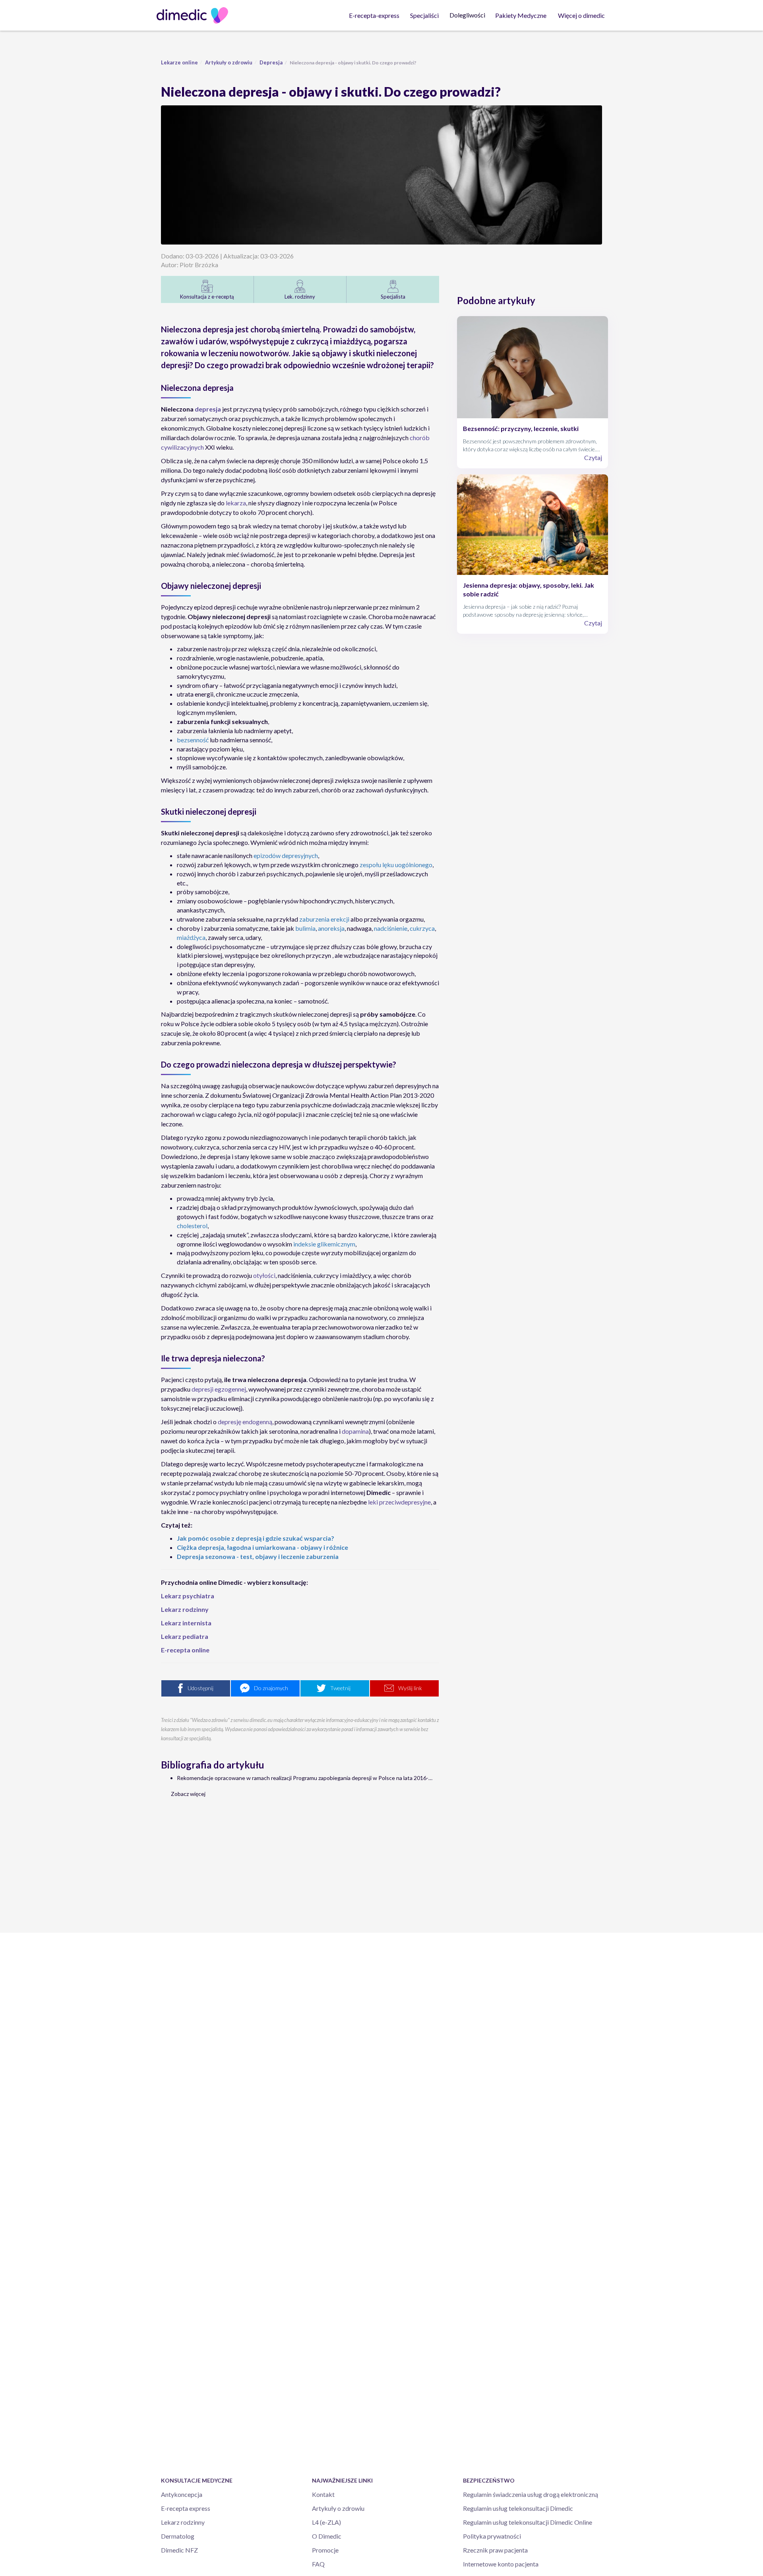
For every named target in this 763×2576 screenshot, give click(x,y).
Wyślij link (410, 1688)
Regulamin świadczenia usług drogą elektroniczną (531, 2494)
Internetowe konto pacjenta (501, 2564)
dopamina (355, 1431)
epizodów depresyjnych (286, 855)
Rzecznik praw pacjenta (495, 2550)
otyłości (264, 1275)
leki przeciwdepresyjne (399, 1502)
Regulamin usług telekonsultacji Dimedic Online (528, 2522)
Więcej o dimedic (581, 15)
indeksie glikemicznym (324, 1244)
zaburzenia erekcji (324, 919)
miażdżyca (191, 937)
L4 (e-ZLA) (326, 2522)
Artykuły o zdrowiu (229, 62)
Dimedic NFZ (179, 2550)
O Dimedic (327, 2536)
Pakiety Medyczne (521, 15)
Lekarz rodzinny (183, 2522)
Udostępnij (200, 1688)
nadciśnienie (391, 928)
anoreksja (331, 928)
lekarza (236, 503)
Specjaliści (424, 15)
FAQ (318, 2564)
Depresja (271, 62)
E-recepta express (186, 2508)
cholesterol (192, 1226)
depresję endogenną (245, 1422)
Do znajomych (271, 1688)
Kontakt (323, 2494)
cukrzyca (422, 928)
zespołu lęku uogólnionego (396, 865)
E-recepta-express (374, 15)
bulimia (305, 928)
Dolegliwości (467, 15)
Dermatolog (178, 2536)
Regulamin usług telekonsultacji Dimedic (518, 2508)
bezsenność (193, 740)
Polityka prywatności (492, 2536)
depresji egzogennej (219, 1389)
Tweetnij (340, 1688)
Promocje (325, 2550)
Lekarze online (179, 62)
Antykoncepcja (182, 2494)
